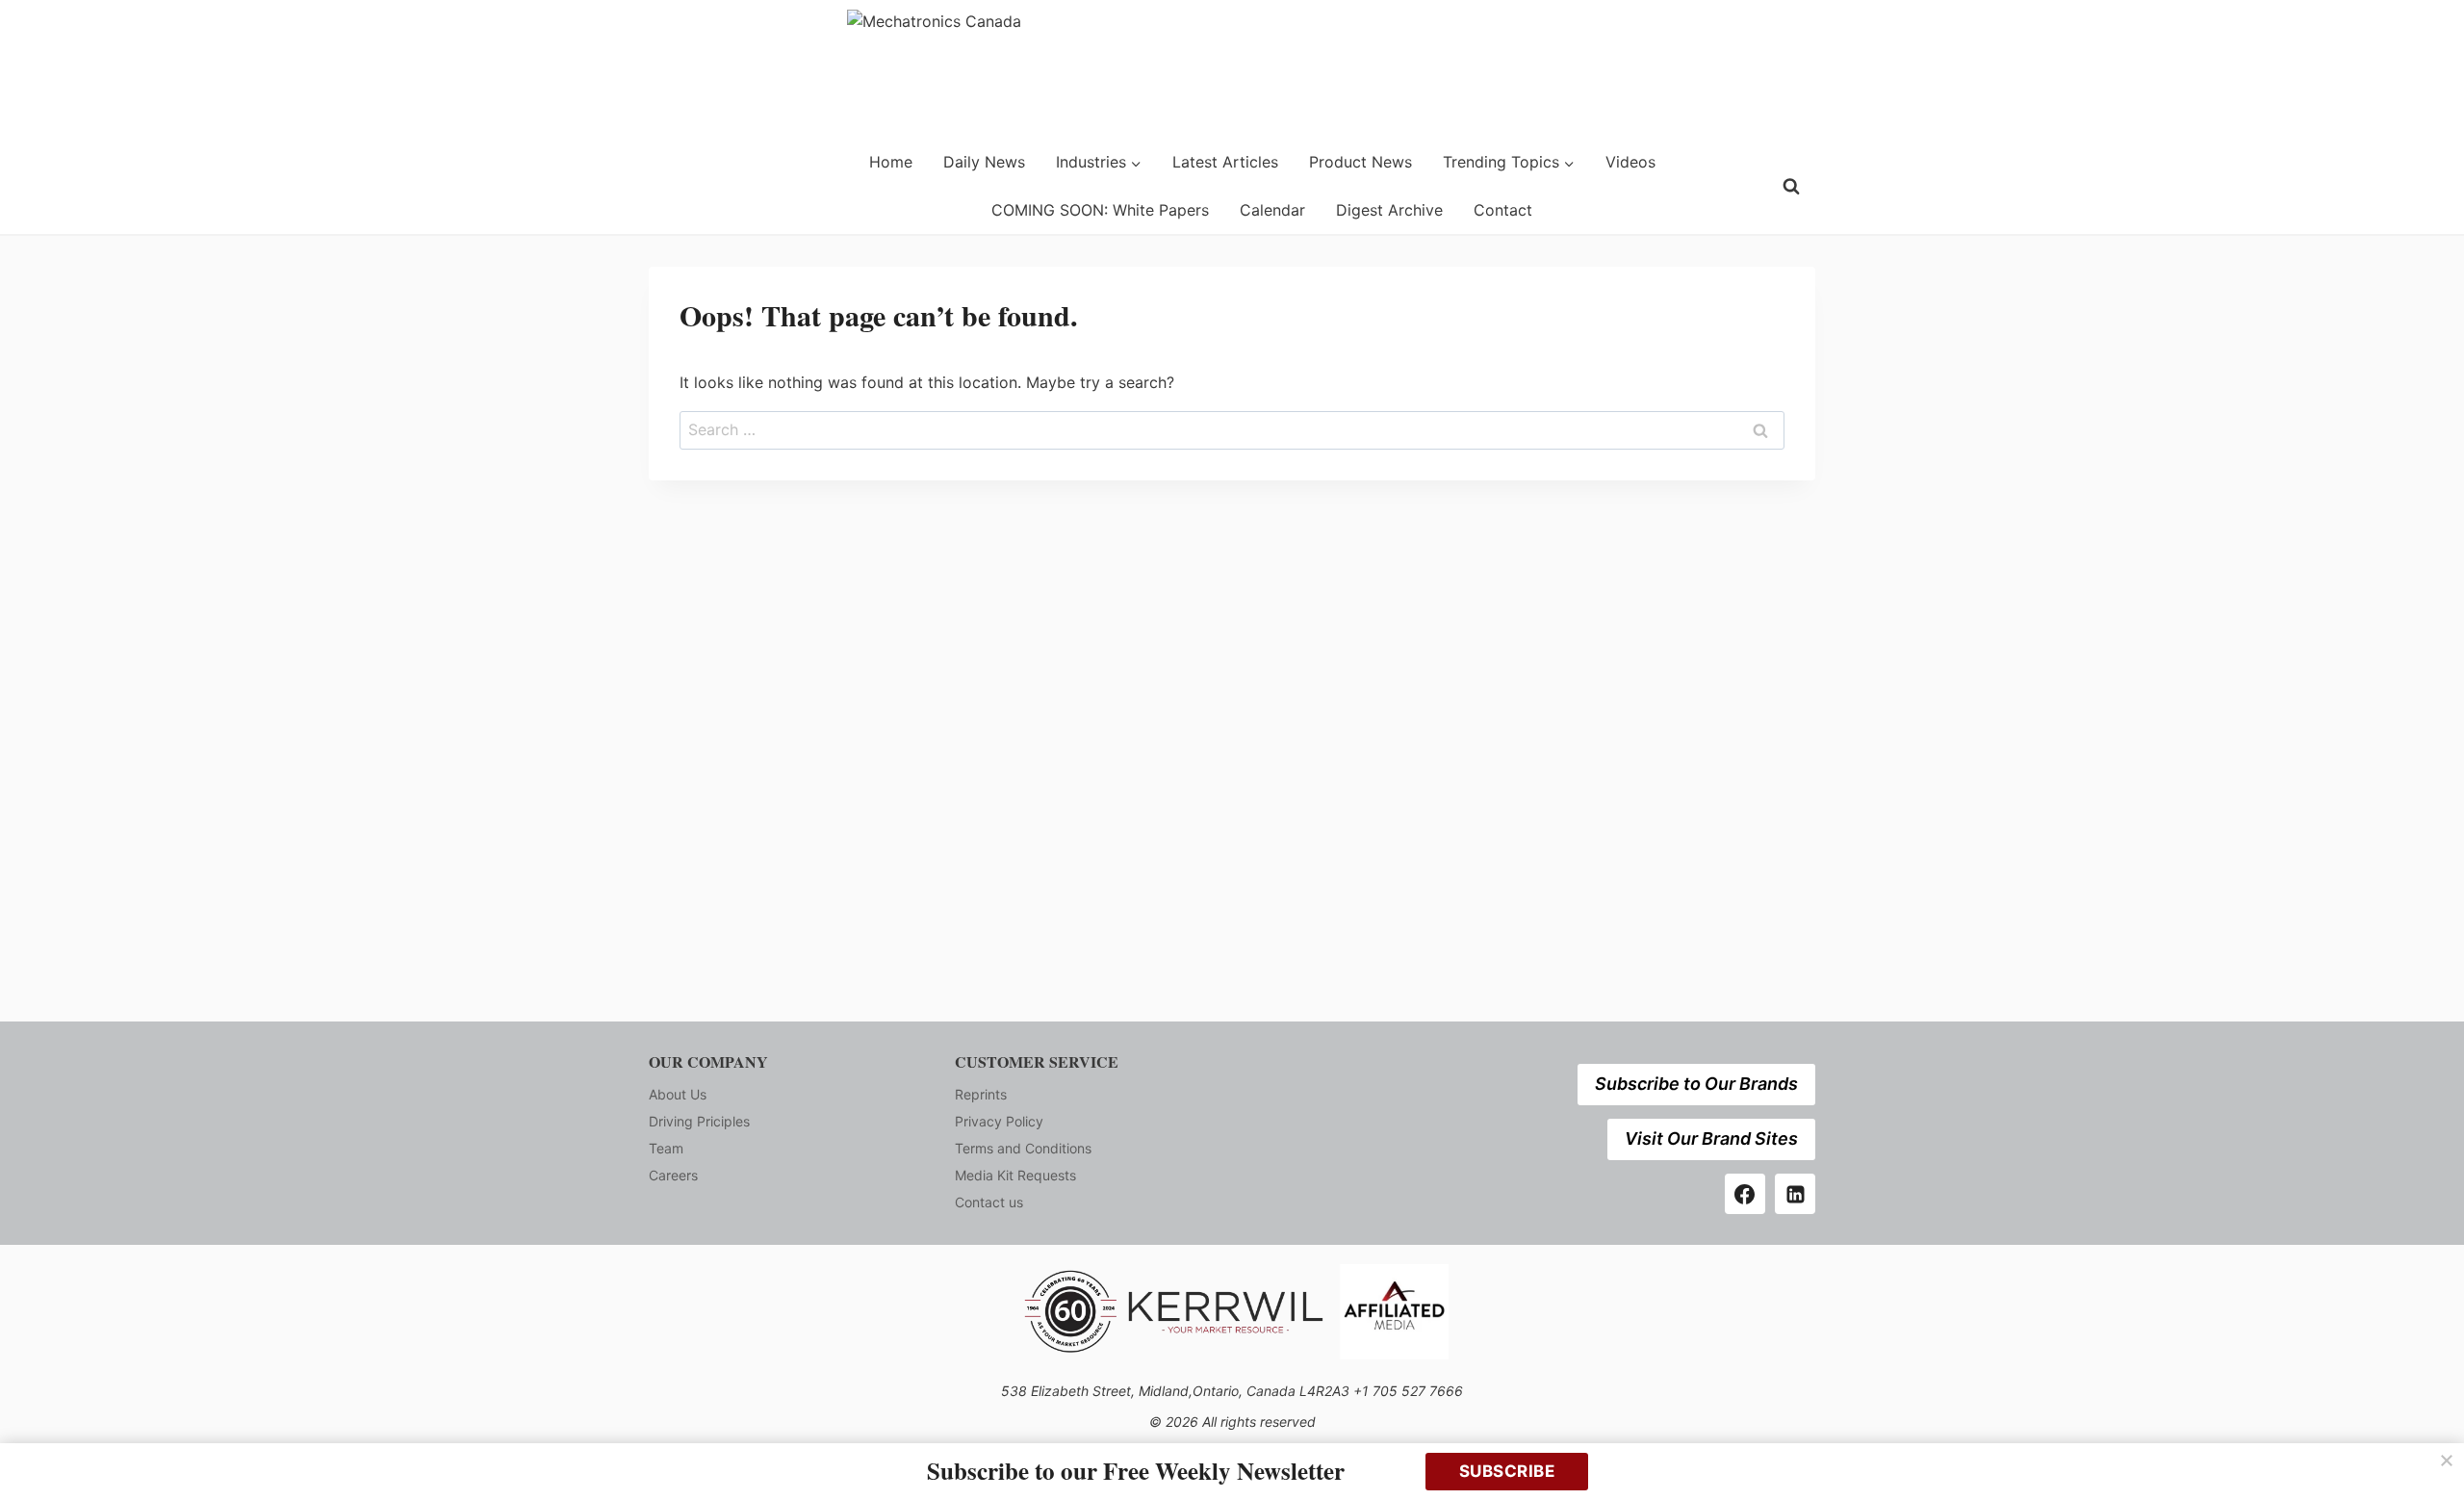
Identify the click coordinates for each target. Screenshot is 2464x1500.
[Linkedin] (1795, 1194)
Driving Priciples (699, 1121)
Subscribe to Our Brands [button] (1696, 1084)
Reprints (981, 1094)
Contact (1503, 210)
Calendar (1272, 210)
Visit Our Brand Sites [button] (1711, 1138)
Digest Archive (1389, 210)
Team (666, 1148)
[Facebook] (1745, 1194)
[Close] (2447, 1461)
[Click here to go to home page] (698, 186)
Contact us (989, 1202)
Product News (1360, 162)
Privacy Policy (999, 1121)
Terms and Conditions (1023, 1148)
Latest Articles (1225, 162)
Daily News (984, 162)
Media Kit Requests (1015, 1175)
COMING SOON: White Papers (1100, 210)
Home (891, 162)
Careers (673, 1175)
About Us (678, 1094)
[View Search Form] (1791, 187)
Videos (1630, 162)
